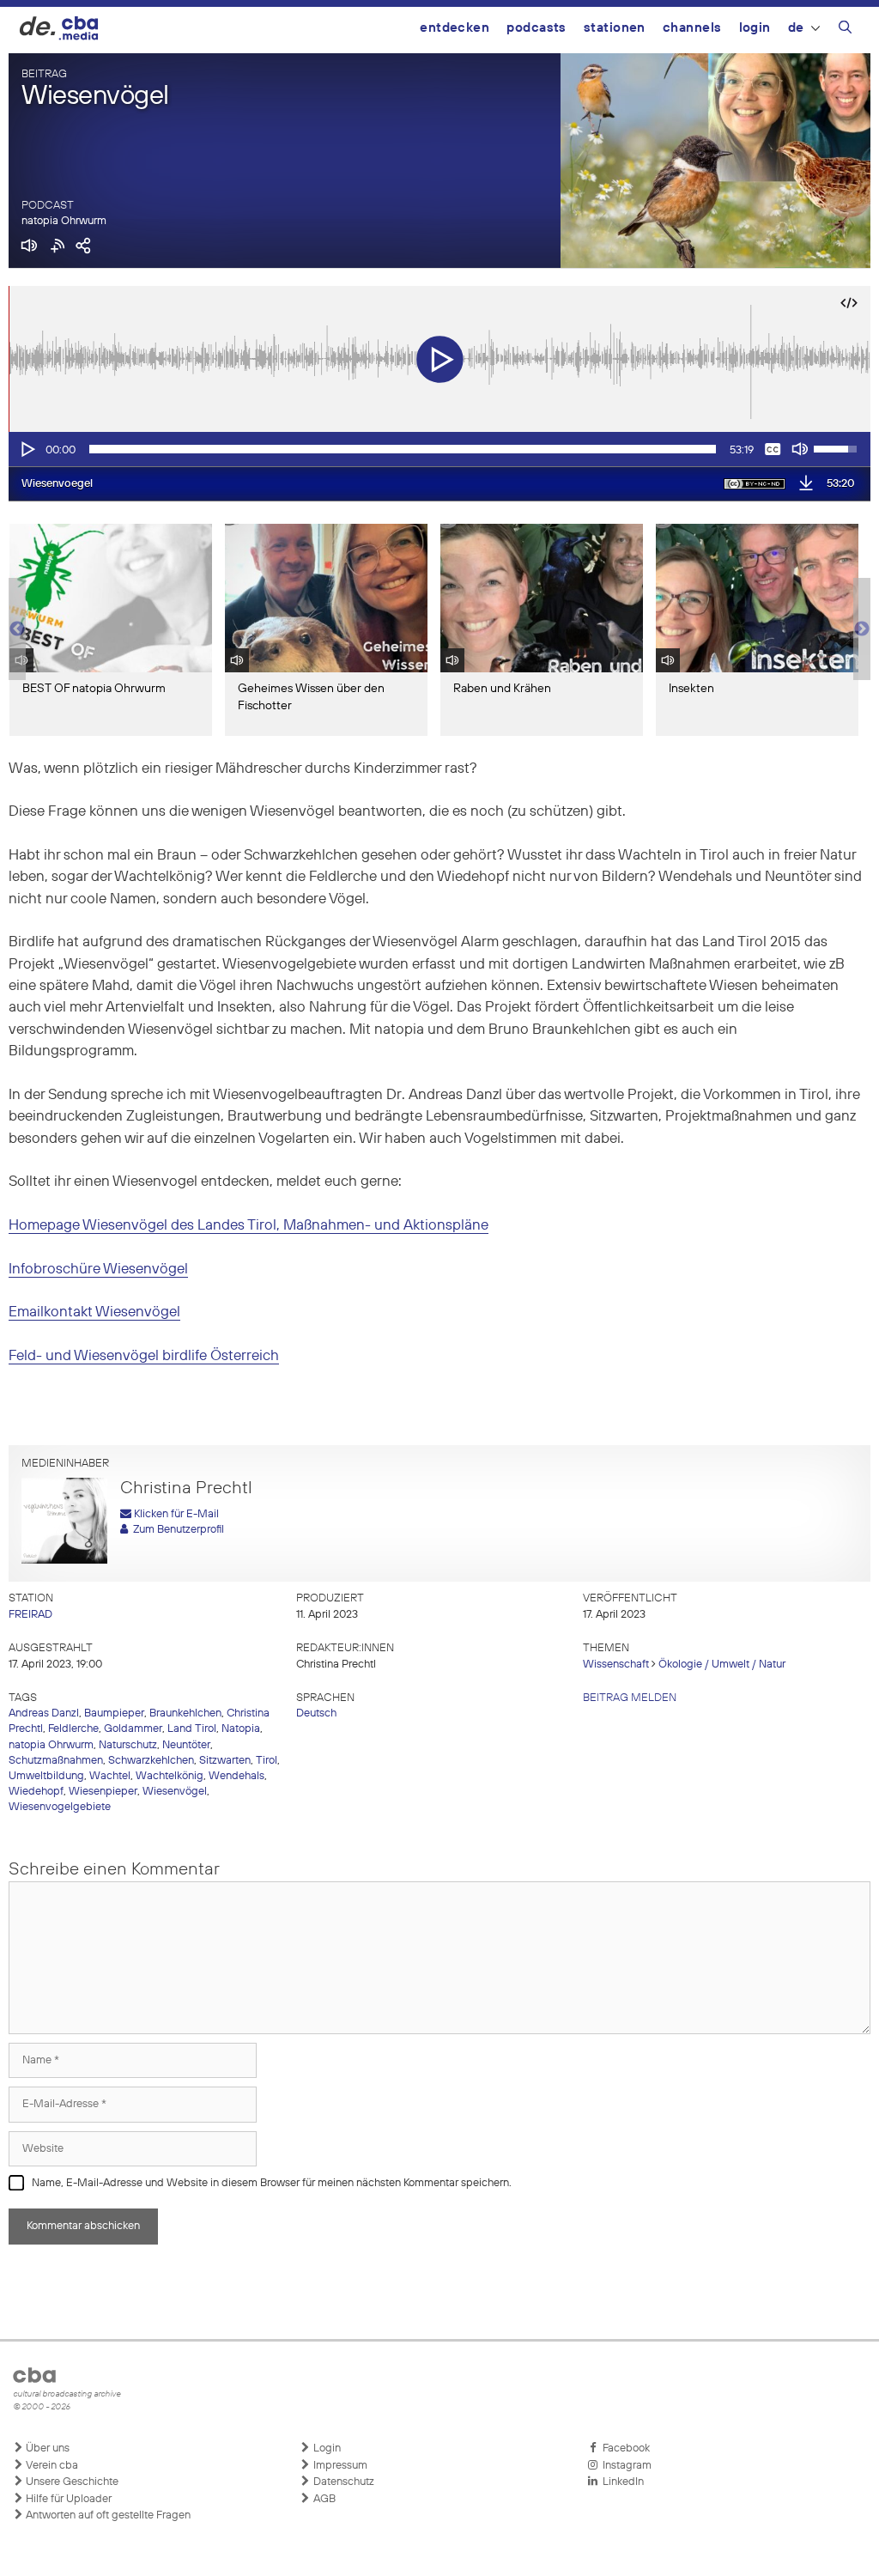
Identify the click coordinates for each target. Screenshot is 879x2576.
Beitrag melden (630, 1698)
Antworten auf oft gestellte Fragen (107, 2515)
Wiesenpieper (103, 1792)
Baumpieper (114, 1713)
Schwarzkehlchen (151, 1761)
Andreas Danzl (44, 1713)
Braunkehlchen (185, 1713)
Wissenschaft (616, 1665)
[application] (439, 449)
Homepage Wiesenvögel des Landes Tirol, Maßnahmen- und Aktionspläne (249, 1226)
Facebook (624, 2448)
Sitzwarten (225, 1761)
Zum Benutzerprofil (176, 1530)
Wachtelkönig (170, 1776)
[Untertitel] (773, 449)
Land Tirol (192, 1729)
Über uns (46, 2448)
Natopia (241, 1729)
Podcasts (536, 28)
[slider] (403, 449)
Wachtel (110, 1776)
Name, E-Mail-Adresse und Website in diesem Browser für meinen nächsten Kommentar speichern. (272, 2183)
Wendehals (236, 1776)
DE (796, 28)
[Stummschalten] (800, 449)
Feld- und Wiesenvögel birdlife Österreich (144, 1356)
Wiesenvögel (175, 1792)
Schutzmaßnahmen (56, 1761)
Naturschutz (128, 1745)
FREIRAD (30, 1615)
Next (862, 629)
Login (755, 28)
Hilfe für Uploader (67, 2499)
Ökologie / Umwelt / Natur (722, 1665)
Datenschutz (343, 2482)
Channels (692, 28)
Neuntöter (186, 1745)
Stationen (615, 28)
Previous (17, 629)
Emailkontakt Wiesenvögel (94, 1312)
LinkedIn (621, 2482)
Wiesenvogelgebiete (60, 1807)
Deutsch (316, 1713)
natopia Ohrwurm (64, 221)
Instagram (624, 2466)
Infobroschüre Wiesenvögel (98, 1270)
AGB (323, 2499)
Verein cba (51, 2466)
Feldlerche (73, 1729)
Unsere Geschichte (71, 2482)
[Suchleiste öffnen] (845, 30)
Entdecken (455, 28)
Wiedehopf (36, 1792)
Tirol (267, 1761)
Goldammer (133, 1729)
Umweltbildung (46, 1776)
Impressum (339, 2466)
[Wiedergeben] (27, 449)
